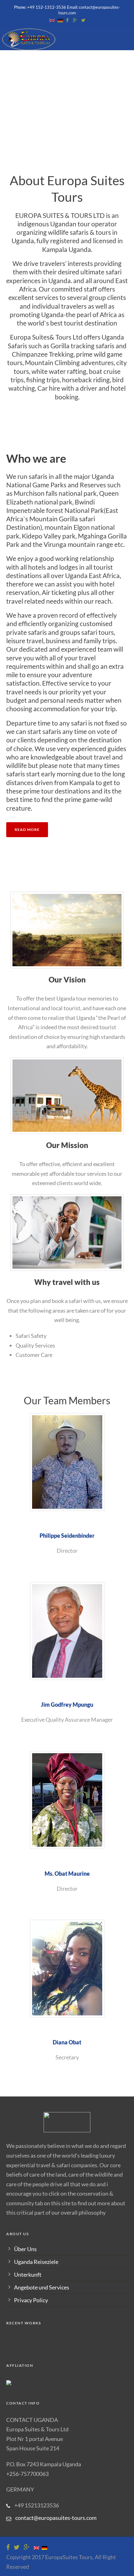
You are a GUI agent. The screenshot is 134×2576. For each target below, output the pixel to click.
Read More (27, 830)
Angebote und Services (42, 2287)
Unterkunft (28, 2275)
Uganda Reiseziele (36, 2262)
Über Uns (25, 2249)
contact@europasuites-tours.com (56, 2518)
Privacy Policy (31, 2300)
